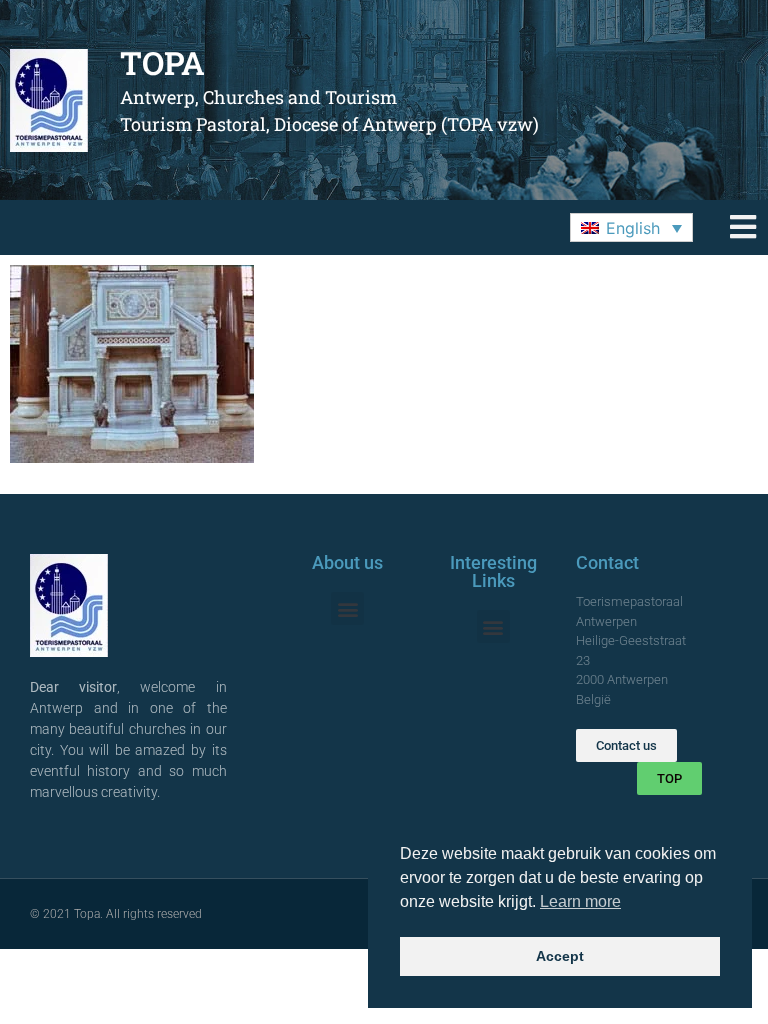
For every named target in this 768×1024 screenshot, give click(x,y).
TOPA (162, 62)
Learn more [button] (580, 901)
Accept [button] (560, 956)
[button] (631, 228)
